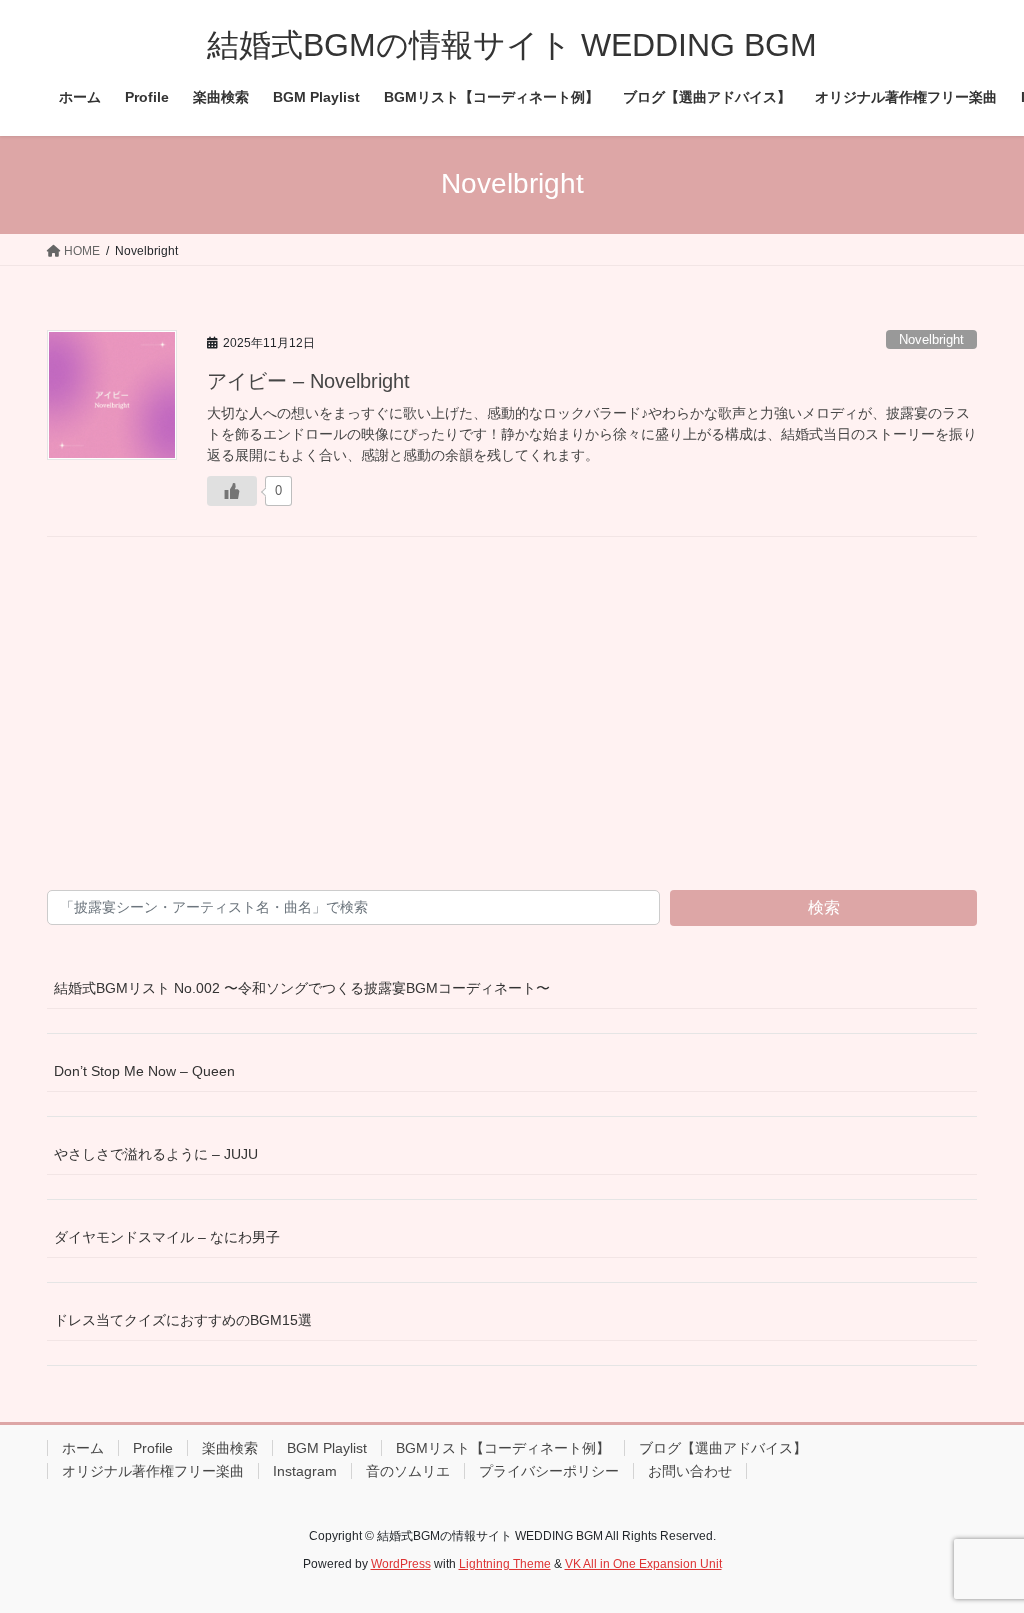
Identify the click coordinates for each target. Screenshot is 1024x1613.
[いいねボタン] (232, 491)
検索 (824, 907)
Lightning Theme (505, 1564)
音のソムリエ (408, 1471)
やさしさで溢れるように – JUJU (156, 1154)
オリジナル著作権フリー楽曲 (153, 1471)
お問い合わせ (690, 1471)
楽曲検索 (230, 1448)
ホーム (83, 1448)
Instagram (305, 1471)
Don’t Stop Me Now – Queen (144, 1071)
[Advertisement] (512, 725)
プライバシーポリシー (549, 1471)
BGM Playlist (327, 1448)
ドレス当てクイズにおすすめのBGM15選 (183, 1320)
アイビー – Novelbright (308, 381)
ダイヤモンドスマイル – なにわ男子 (167, 1237)
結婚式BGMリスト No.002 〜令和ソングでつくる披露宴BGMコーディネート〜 (302, 988)
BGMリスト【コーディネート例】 (503, 1448)
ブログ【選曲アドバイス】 (723, 1448)
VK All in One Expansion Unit (643, 1564)
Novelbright (931, 339)
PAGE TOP (980, 1547)
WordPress (401, 1564)
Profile (153, 1448)
